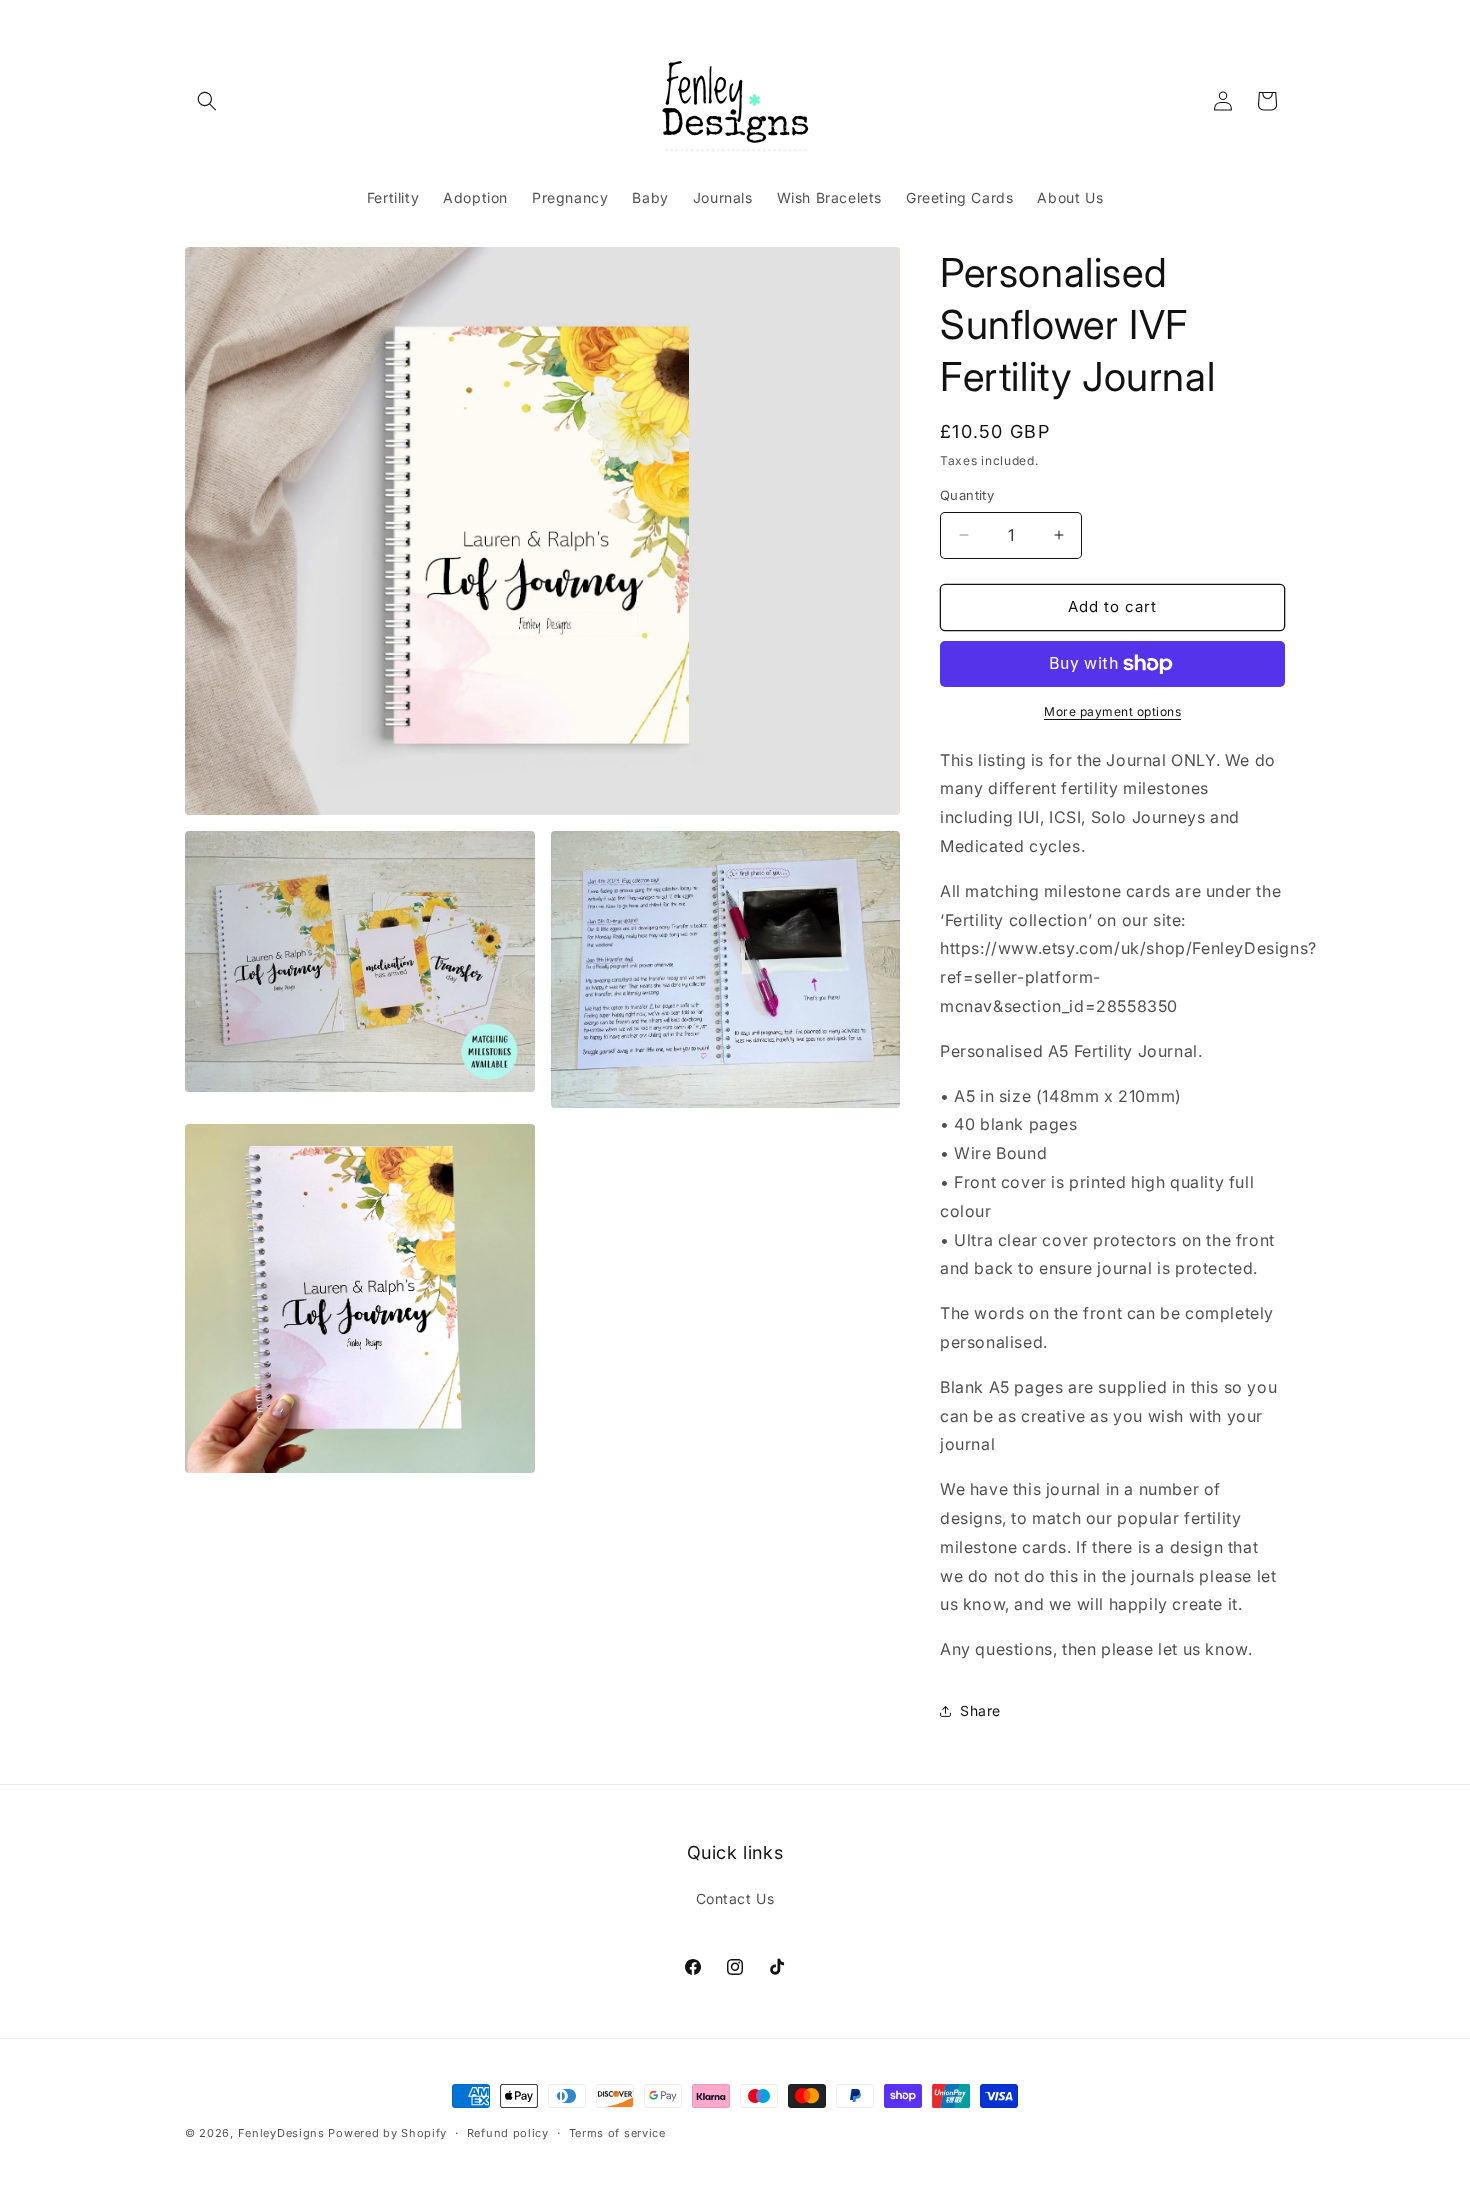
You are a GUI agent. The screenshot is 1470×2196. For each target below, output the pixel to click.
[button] (207, 101)
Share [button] (980, 1710)
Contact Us (735, 1898)
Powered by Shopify (387, 2133)
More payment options (1112, 711)
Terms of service (617, 2133)
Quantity (967, 495)
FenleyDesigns (281, 2133)
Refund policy (508, 2133)
